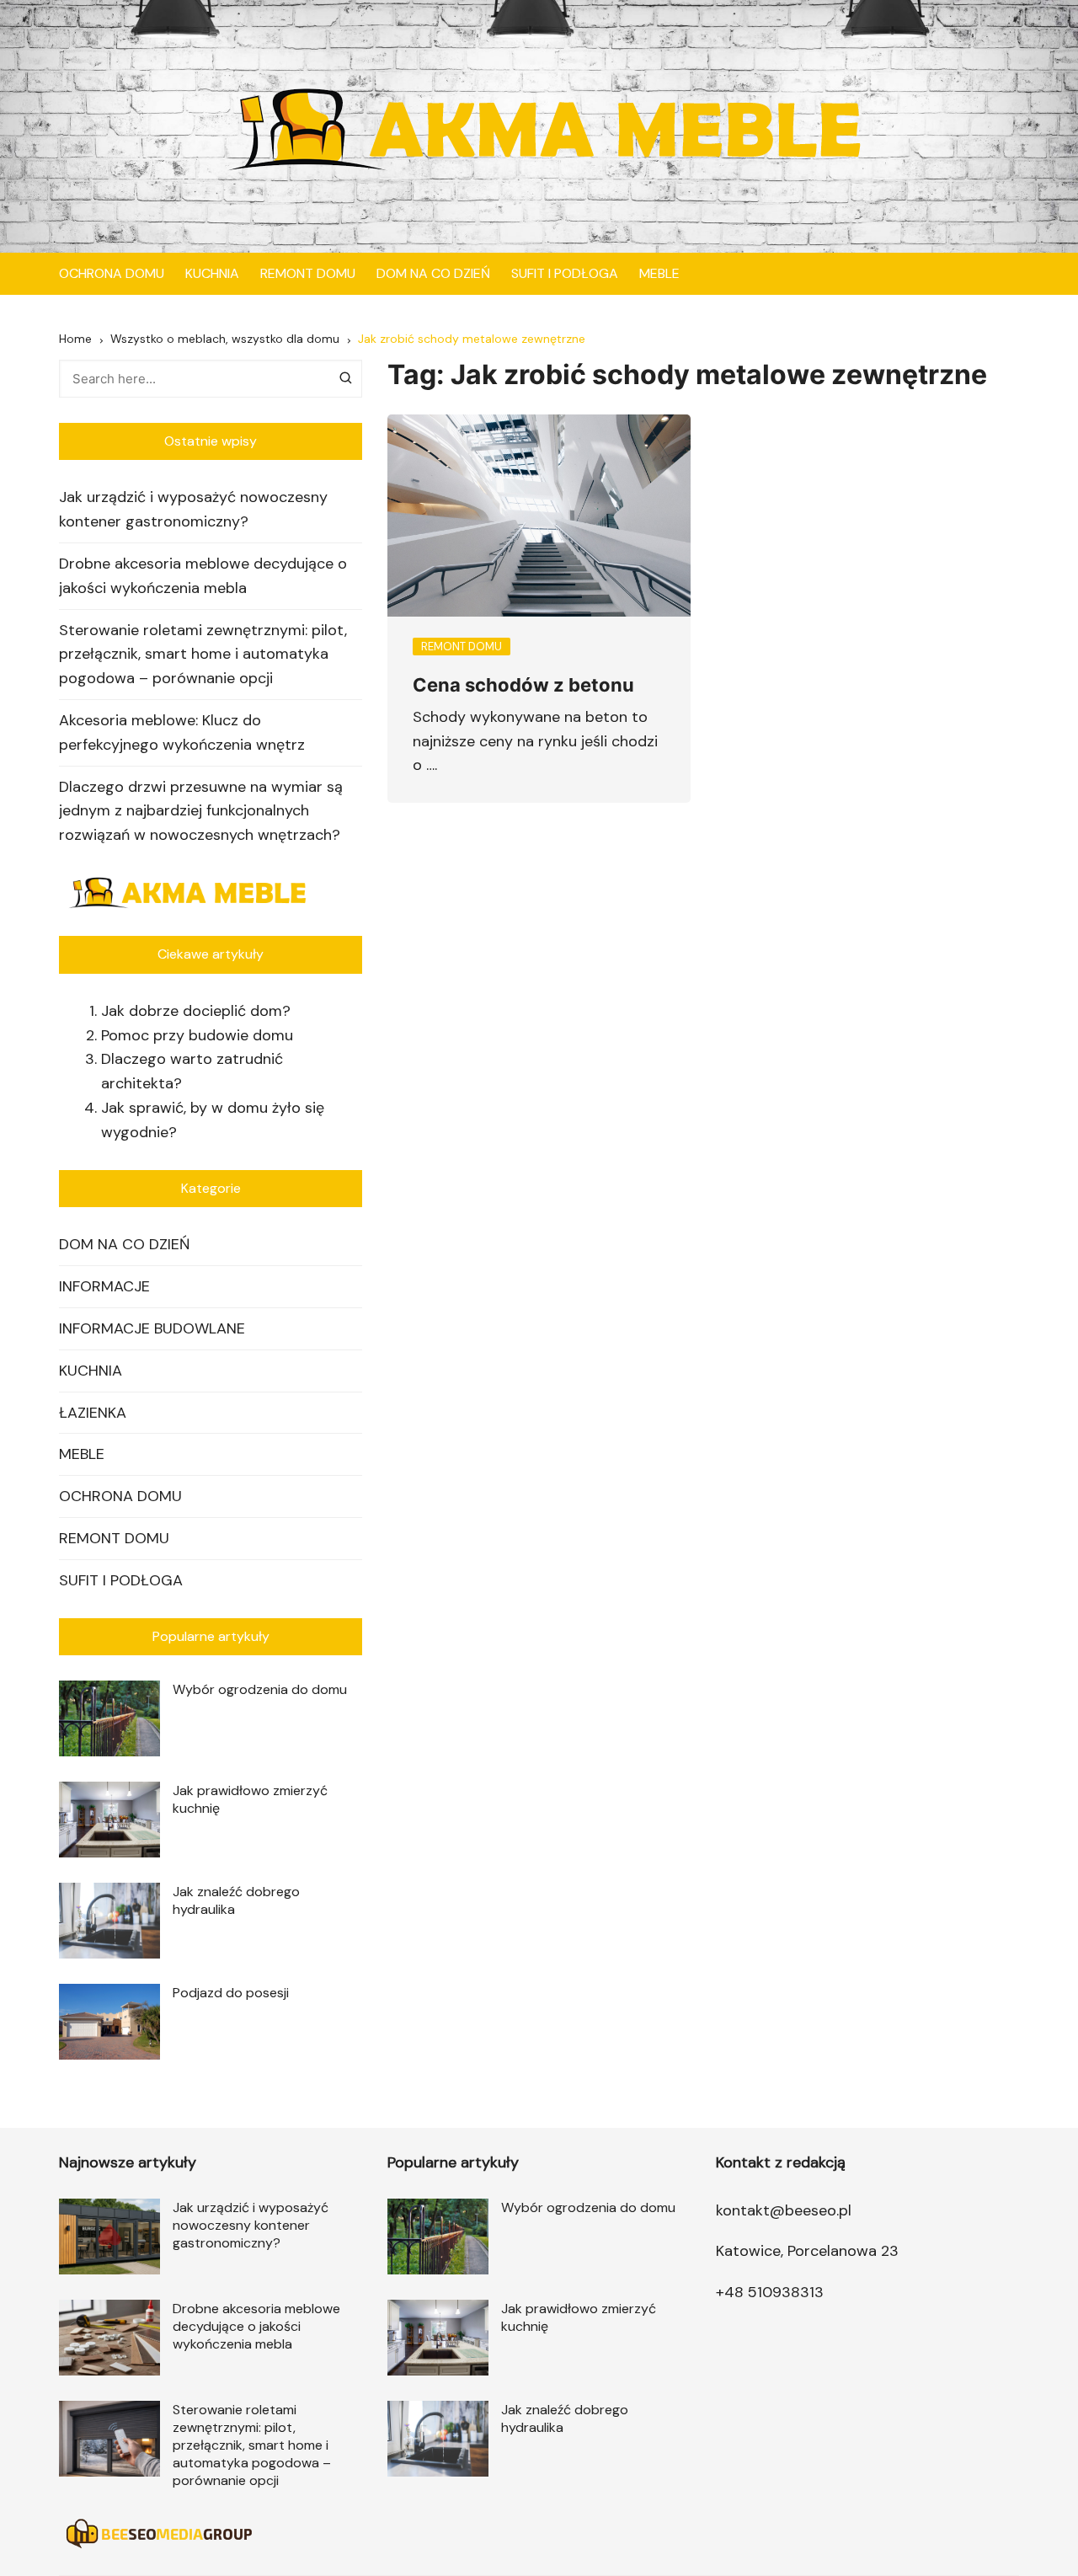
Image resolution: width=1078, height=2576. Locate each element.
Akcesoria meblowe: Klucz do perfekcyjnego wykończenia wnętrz (182, 732)
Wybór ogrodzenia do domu (260, 1689)
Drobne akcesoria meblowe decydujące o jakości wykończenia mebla (203, 576)
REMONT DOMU (308, 273)
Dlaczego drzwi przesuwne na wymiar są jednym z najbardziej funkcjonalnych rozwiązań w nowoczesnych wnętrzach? (201, 811)
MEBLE (659, 273)
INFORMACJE (104, 1286)
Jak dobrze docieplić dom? (196, 1011)
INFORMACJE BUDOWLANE (152, 1328)
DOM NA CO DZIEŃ (433, 273)
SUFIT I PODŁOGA (565, 273)
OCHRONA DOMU (112, 273)
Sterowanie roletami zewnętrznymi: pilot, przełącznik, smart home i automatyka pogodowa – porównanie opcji (203, 655)
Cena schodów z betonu (523, 685)
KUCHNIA (212, 273)
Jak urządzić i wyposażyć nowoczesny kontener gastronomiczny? (193, 509)
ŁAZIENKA (93, 1413)
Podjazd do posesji (231, 1993)
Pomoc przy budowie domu (197, 1035)
